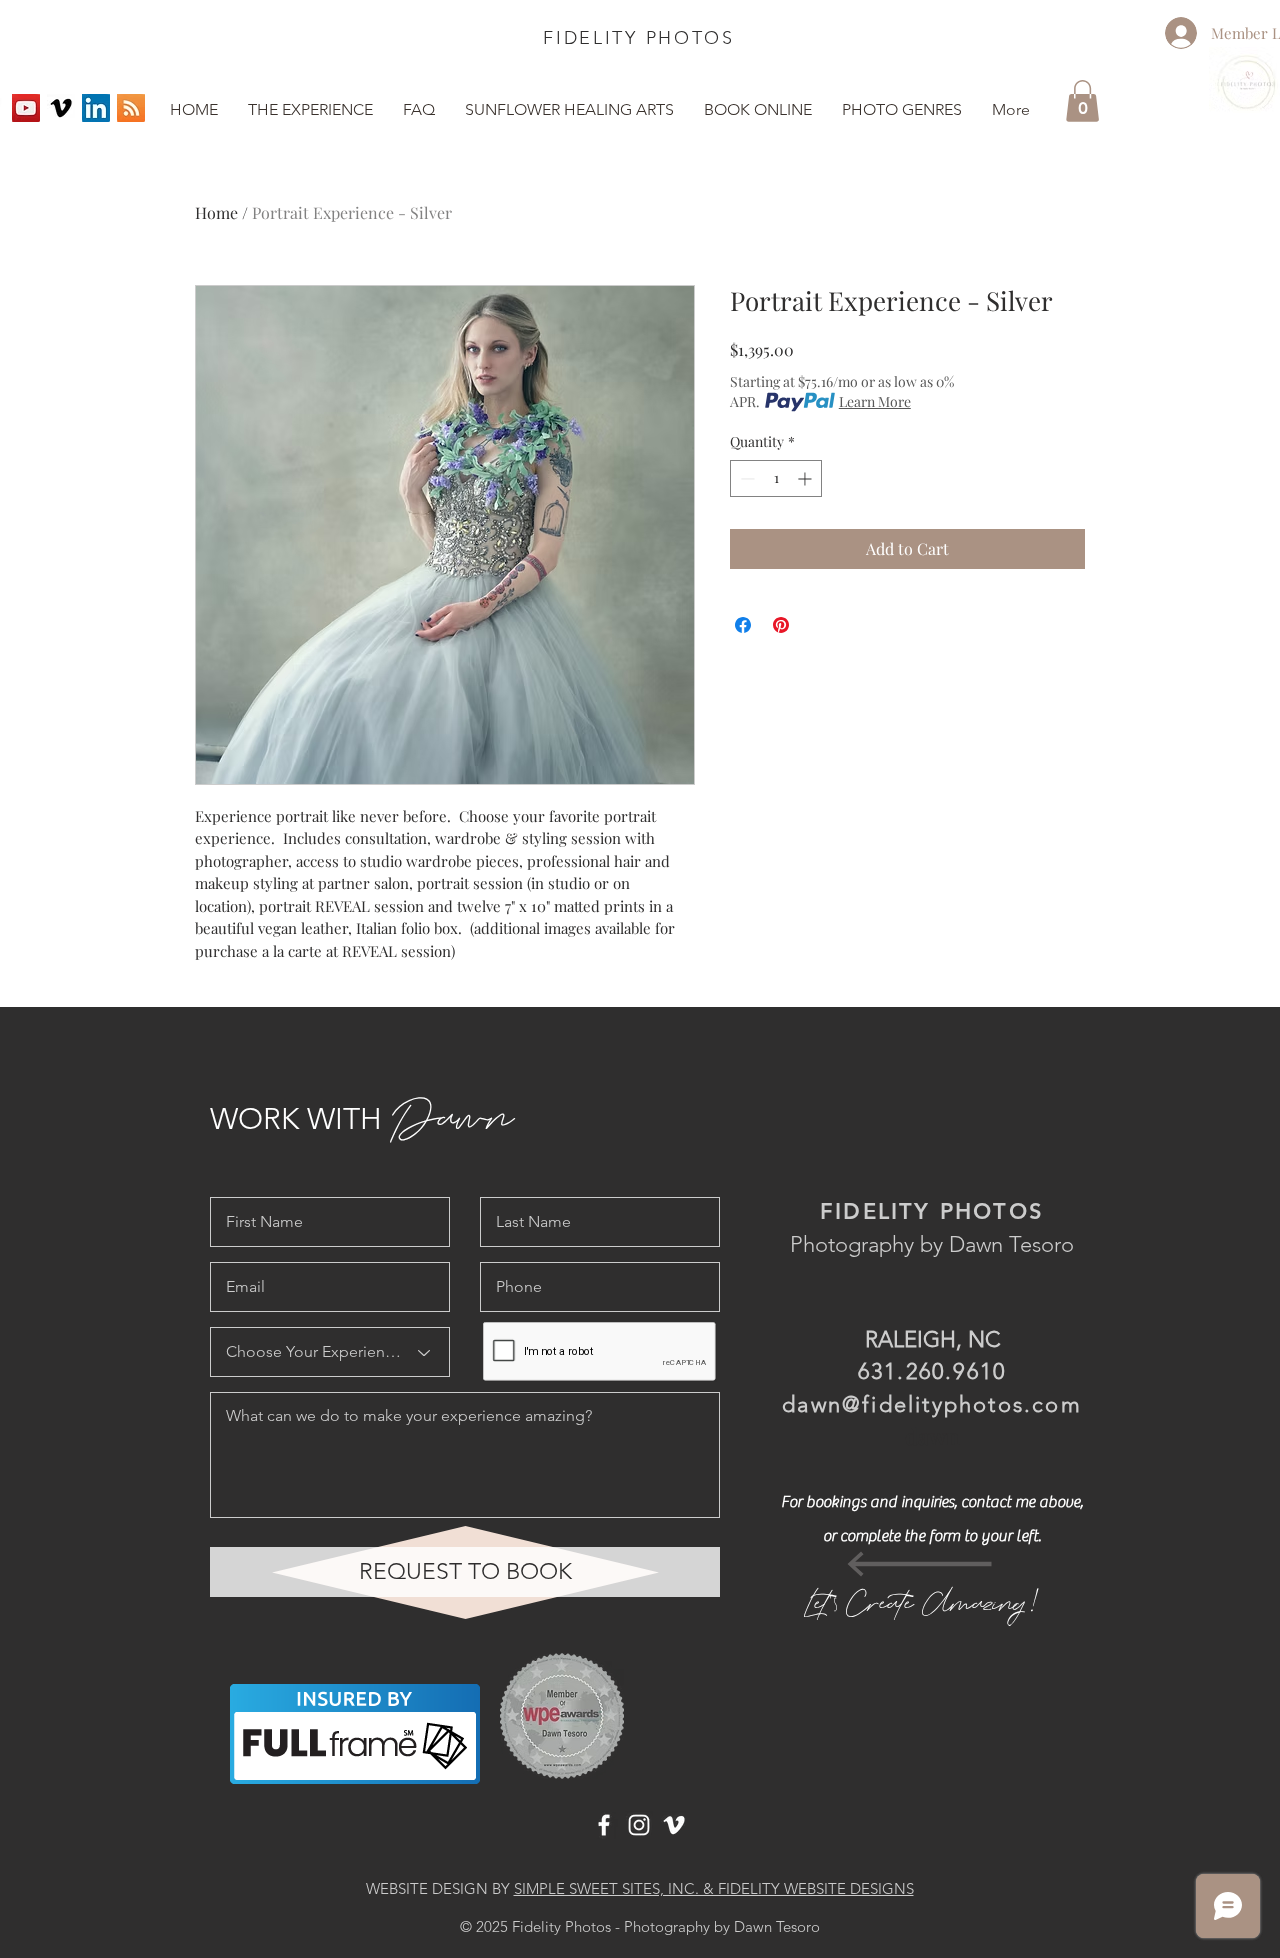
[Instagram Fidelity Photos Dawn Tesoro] (639, 1825)
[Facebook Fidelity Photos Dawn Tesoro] (604, 1825)
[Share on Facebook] (743, 625)
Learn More (875, 401)
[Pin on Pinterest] (781, 625)
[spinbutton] (776, 478)
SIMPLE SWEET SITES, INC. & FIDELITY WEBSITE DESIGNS (714, 1888)
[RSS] (131, 108)
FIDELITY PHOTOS (639, 38)
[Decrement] (745, 478)
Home (216, 212)
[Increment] (806, 478)
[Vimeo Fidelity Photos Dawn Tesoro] (61, 108)
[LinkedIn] (96, 108)
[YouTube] (26, 108)
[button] (902, 110)
